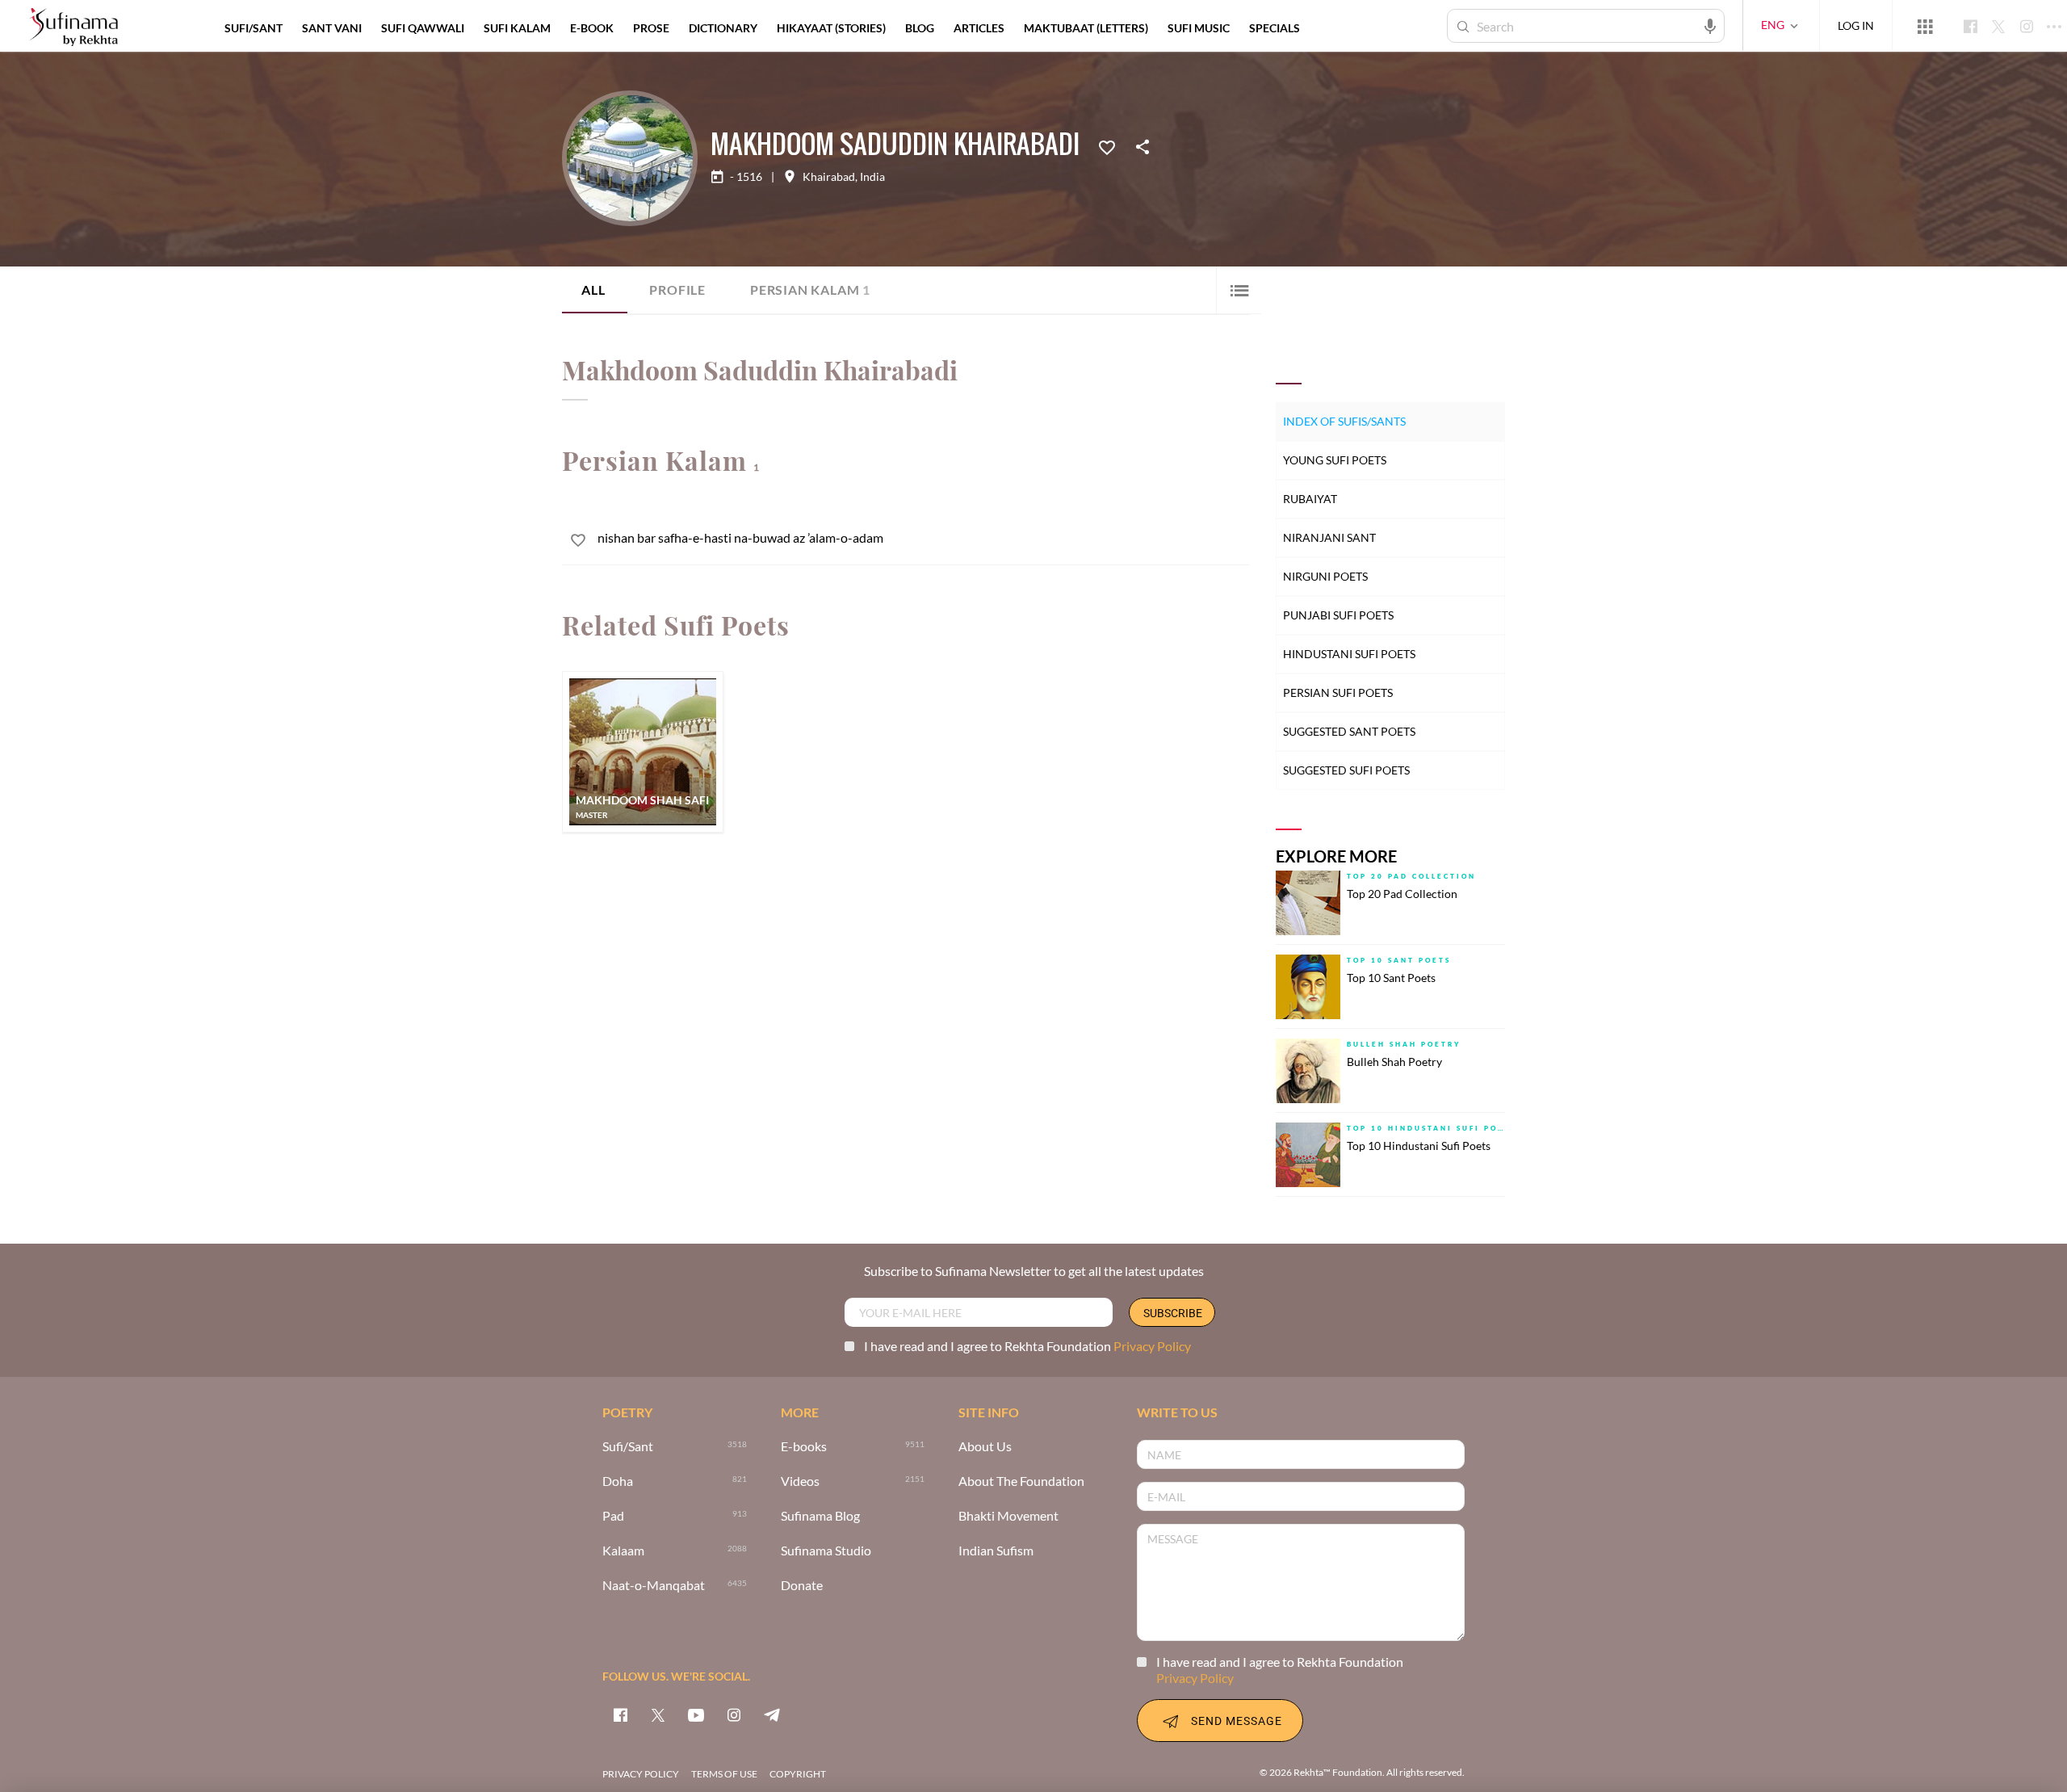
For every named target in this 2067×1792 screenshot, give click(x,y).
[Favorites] (1107, 146)
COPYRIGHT (798, 1774)
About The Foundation (1021, 1481)
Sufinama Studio (826, 1551)
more (1336, 28)
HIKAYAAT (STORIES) (831, 28)
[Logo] (73, 28)
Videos (800, 1481)
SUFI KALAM (517, 28)
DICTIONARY (723, 28)
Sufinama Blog (820, 1516)
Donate (802, 1586)
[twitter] (658, 1714)
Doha (618, 1481)
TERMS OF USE (724, 1774)
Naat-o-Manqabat (654, 1586)
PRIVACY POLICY (641, 1774)
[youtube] (696, 1714)
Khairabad (829, 177)
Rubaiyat (1310, 499)
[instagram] (734, 1714)
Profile (677, 290)
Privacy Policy (1152, 1346)
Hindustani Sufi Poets (1349, 654)
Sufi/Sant (628, 1447)
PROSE (651, 28)
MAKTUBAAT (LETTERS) (1086, 28)
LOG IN (1856, 25)
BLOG (920, 28)
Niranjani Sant (1329, 537)
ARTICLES (979, 28)
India (872, 177)
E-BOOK (592, 28)
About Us (985, 1447)
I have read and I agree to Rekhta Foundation (1027, 1346)
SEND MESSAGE (1237, 1721)
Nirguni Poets (1325, 576)
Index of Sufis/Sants (1344, 421)
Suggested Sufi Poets (1346, 770)
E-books (804, 1447)
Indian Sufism (996, 1551)
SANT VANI (332, 28)
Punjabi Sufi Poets (1338, 615)
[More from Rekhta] (1925, 26)
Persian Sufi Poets (1338, 692)
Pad (613, 1516)
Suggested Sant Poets (1349, 731)
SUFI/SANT (254, 28)
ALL (593, 290)
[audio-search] (1710, 25)
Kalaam (623, 1551)
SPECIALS (1275, 28)
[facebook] (620, 1714)
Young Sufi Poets (1335, 460)
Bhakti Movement (1008, 1516)
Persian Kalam (810, 290)
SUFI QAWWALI (423, 28)
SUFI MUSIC (1199, 28)
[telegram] (772, 1714)
